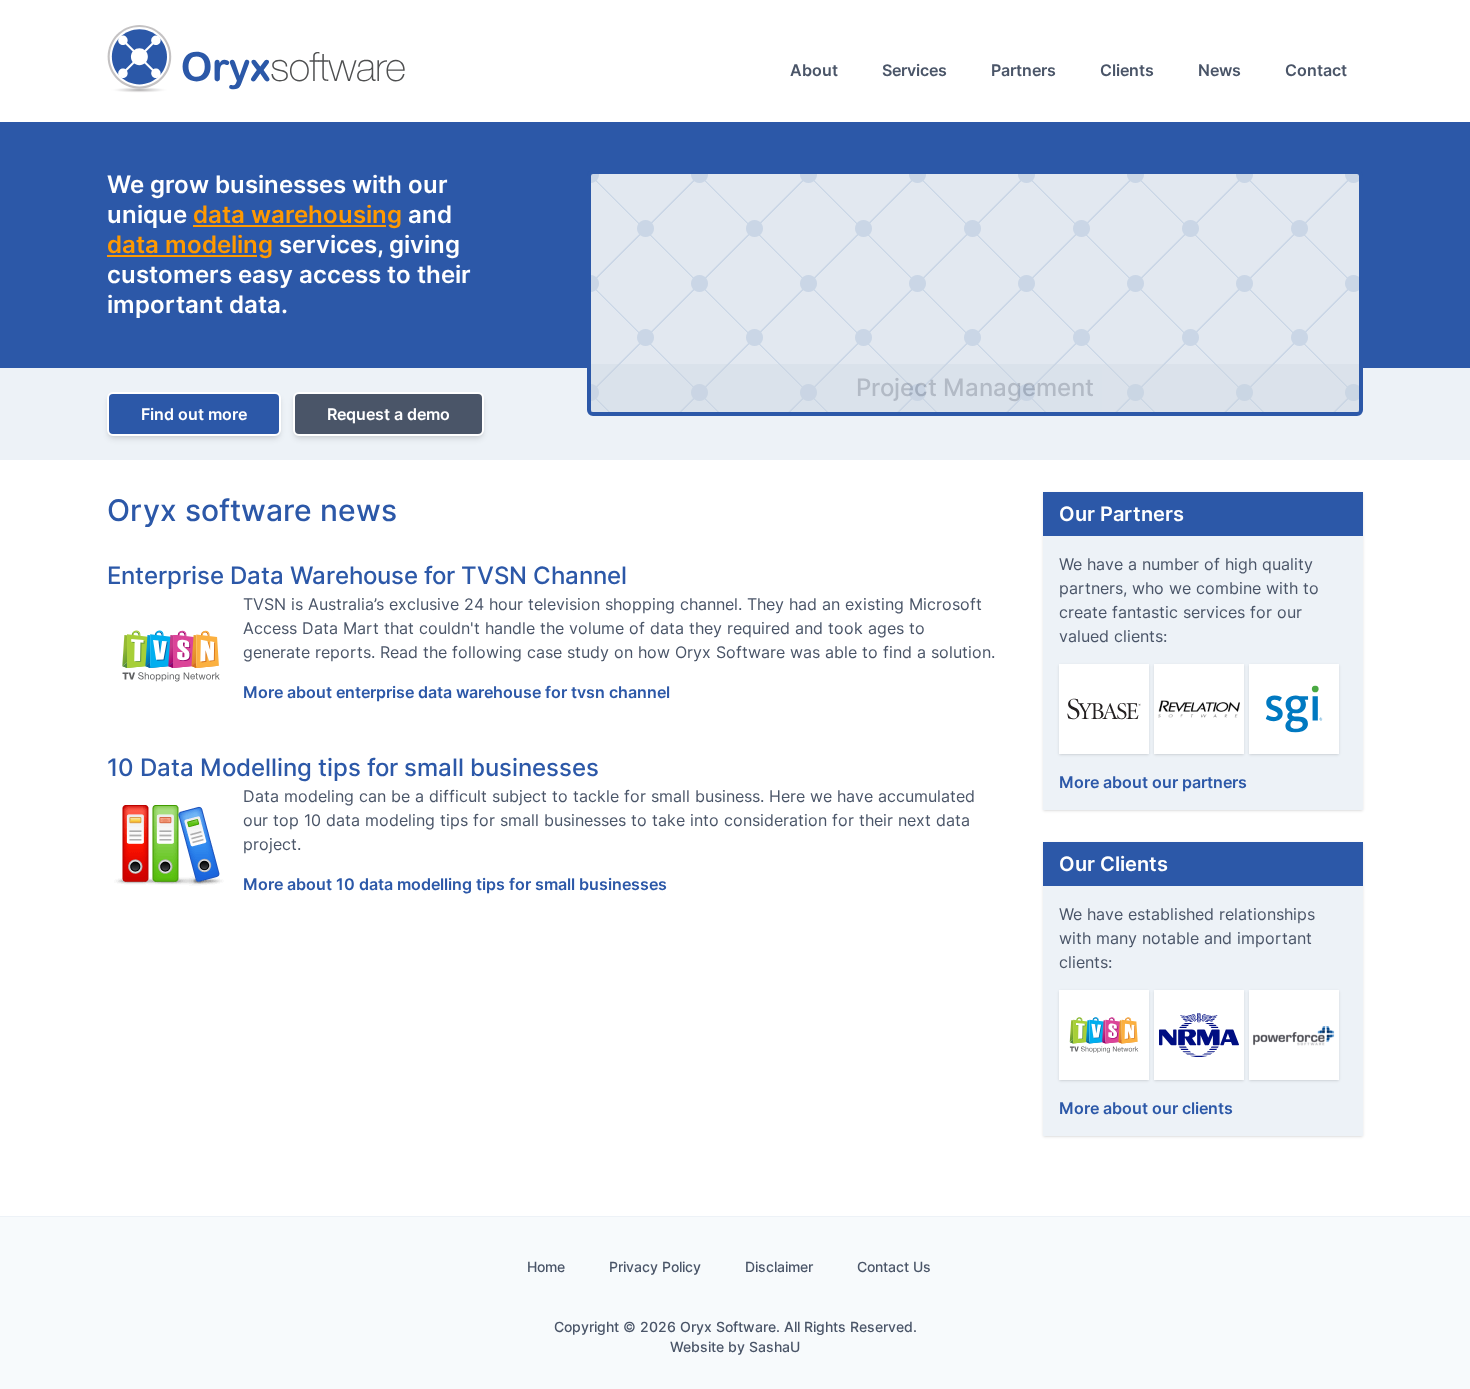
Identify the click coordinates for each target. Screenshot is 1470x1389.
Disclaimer (779, 1266)
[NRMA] (1199, 1033)
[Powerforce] (1294, 1033)
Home (546, 1266)
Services (914, 70)
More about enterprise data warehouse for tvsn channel (456, 692)
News (1219, 70)
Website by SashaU (735, 1346)
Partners (1023, 70)
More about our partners (1153, 782)
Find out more (194, 414)
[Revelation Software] (1199, 707)
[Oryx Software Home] (257, 61)
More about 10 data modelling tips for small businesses (455, 884)
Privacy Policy (655, 1266)
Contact (1316, 70)
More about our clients (1146, 1108)
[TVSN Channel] (1104, 1033)
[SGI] (1294, 707)
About (814, 70)
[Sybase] (1104, 707)
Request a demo (388, 414)
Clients (1127, 70)
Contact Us (894, 1266)
